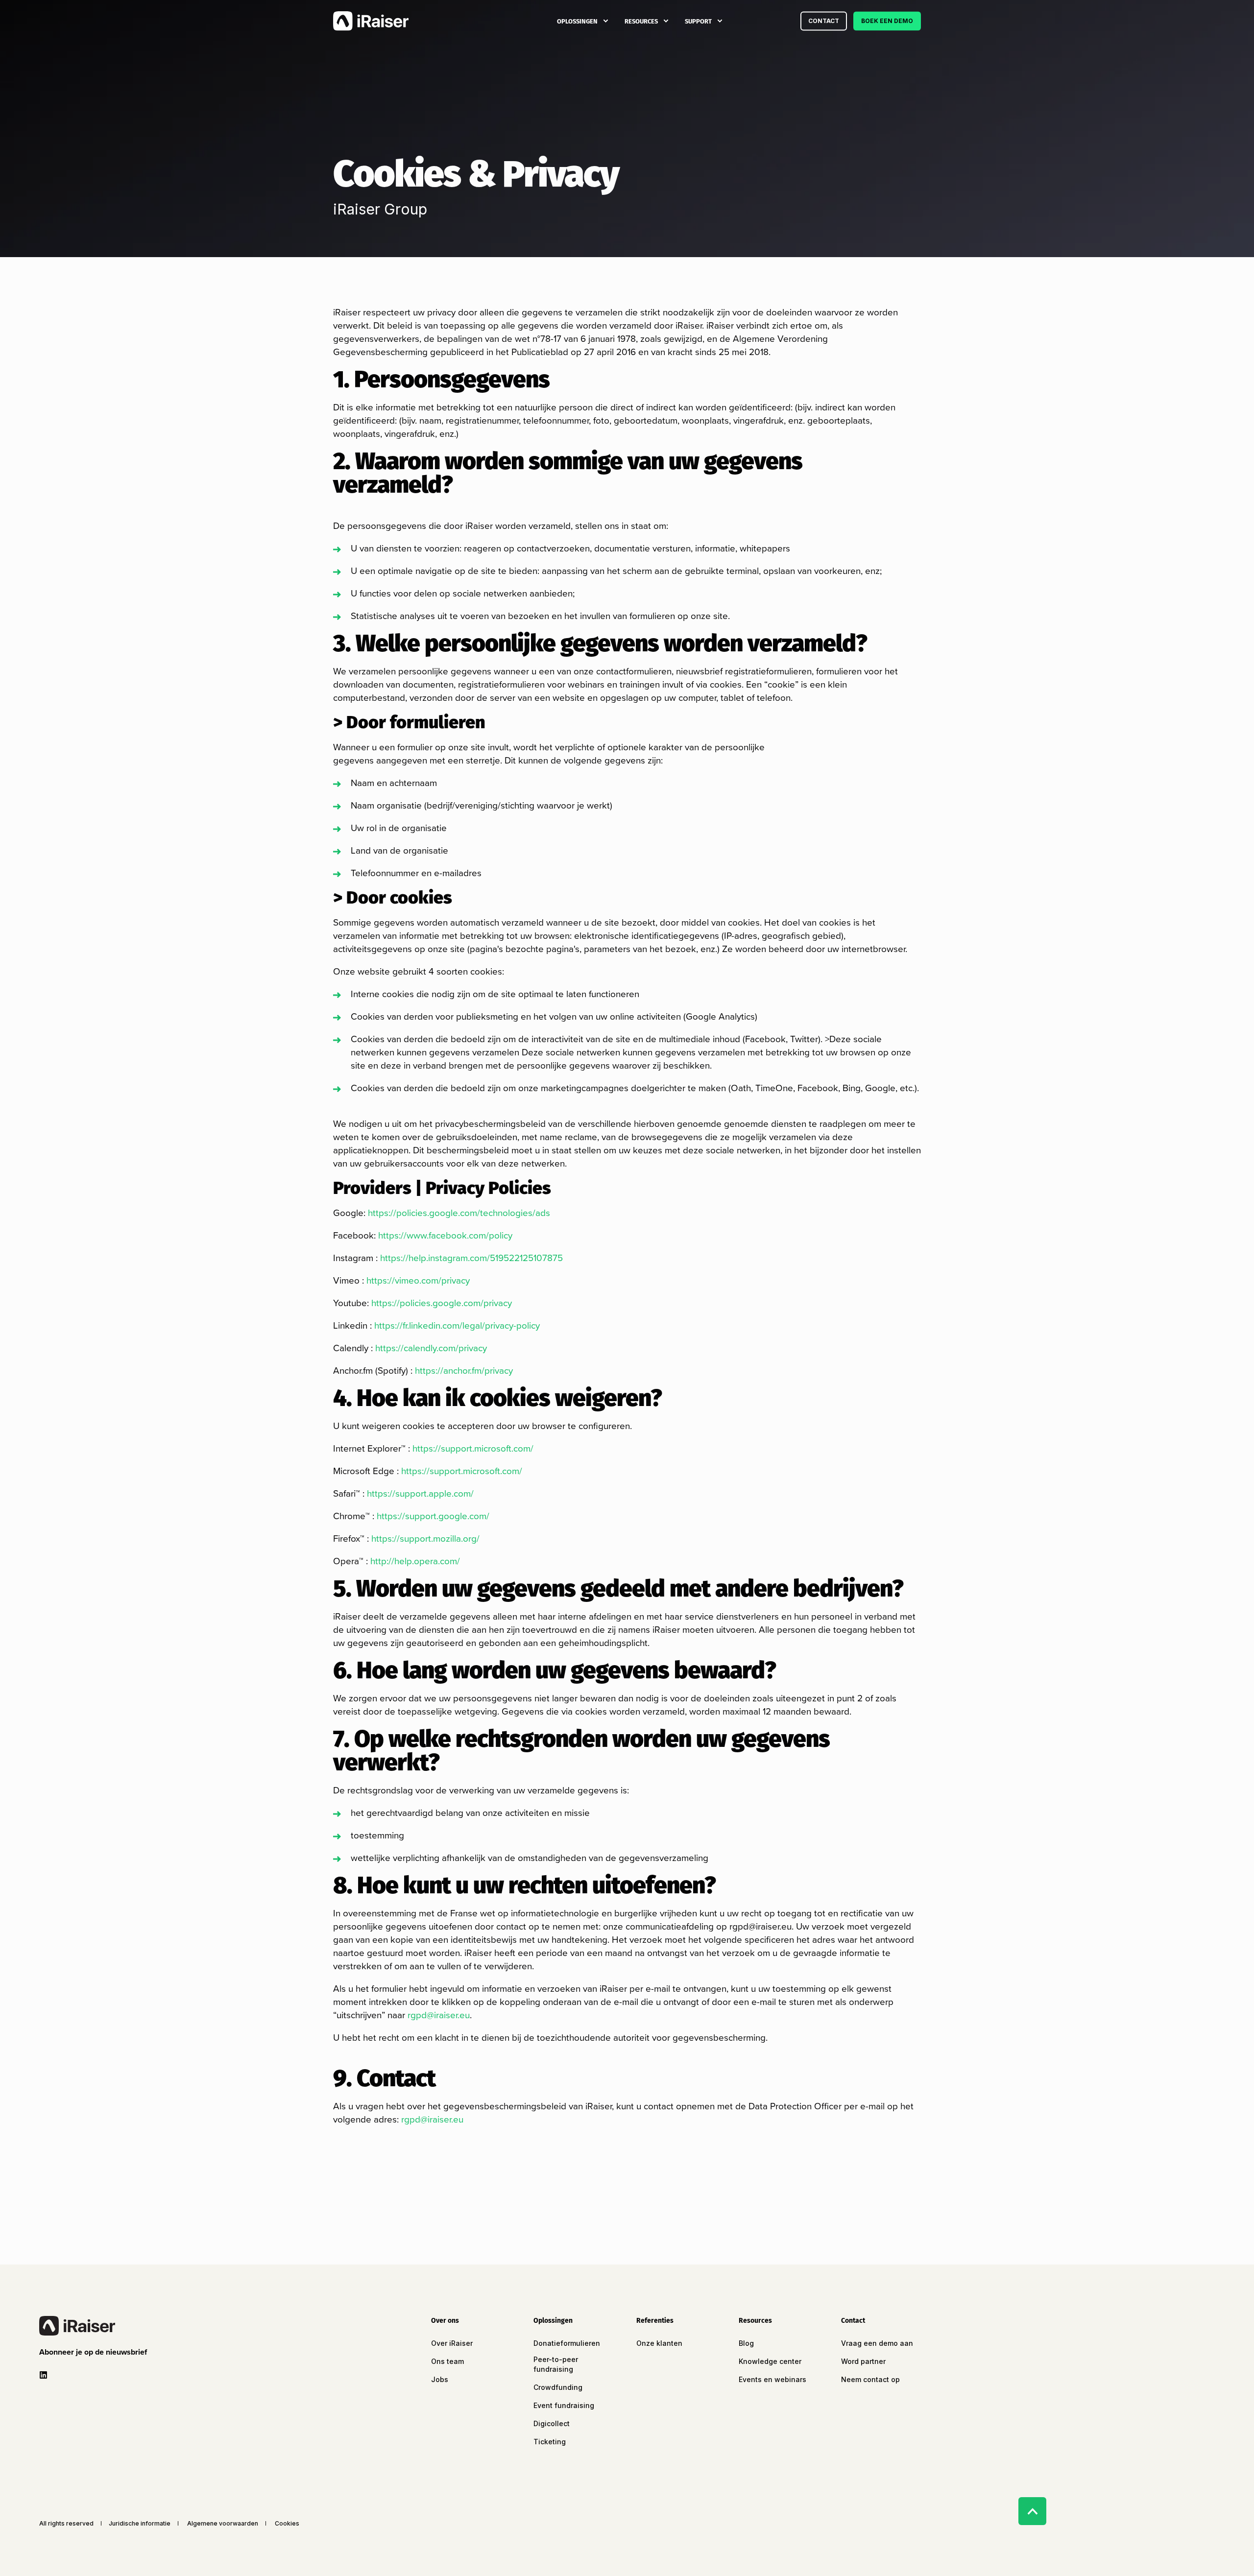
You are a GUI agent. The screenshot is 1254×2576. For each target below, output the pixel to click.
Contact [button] (824, 21)
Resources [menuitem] (641, 21)
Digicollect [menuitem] (552, 2423)
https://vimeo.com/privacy (418, 1280)
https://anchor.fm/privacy (464, 1371)
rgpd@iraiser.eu (439, 2015)
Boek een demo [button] (887, 21)
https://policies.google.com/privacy (442, 1303)
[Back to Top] (1032, 2511)
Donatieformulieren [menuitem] (567, 2343)
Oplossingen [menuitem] (577, 21)
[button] (95, 2352)
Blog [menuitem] (746, 2343)
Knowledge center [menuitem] (770, 2361)
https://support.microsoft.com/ (473, 1448)
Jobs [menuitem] (440, 2379)
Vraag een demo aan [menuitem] (877, 2343)
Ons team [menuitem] (447, 2361)
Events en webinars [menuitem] (772, 2379)
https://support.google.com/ (433, 1516)
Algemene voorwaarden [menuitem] (223, 2524)
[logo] (77, 2326)
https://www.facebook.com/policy (445, 1235)
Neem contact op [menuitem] (870, 2379)
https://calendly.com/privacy (431, 1348)
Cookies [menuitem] (287, 2524)
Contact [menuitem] (853, 2321)
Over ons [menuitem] (445, 2321)
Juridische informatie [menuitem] (140, 2524)
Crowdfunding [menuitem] (558, 2387)
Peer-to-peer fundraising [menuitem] (556, 2364)
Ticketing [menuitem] (550, 2442)
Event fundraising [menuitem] (564, 2405)
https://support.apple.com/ (420, 1493)
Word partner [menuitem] (863, 2361)
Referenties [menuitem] (655, 2321)
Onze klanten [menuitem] (659, 2343)
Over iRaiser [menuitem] (452, 2343)
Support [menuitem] (698, 21)
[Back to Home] (371, 21)
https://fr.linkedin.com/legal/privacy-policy (457, 1325)
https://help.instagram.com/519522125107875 (471, 1258)
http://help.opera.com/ (415, 1561)
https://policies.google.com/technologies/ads (459, 1213)
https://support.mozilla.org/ (425, 1538)
